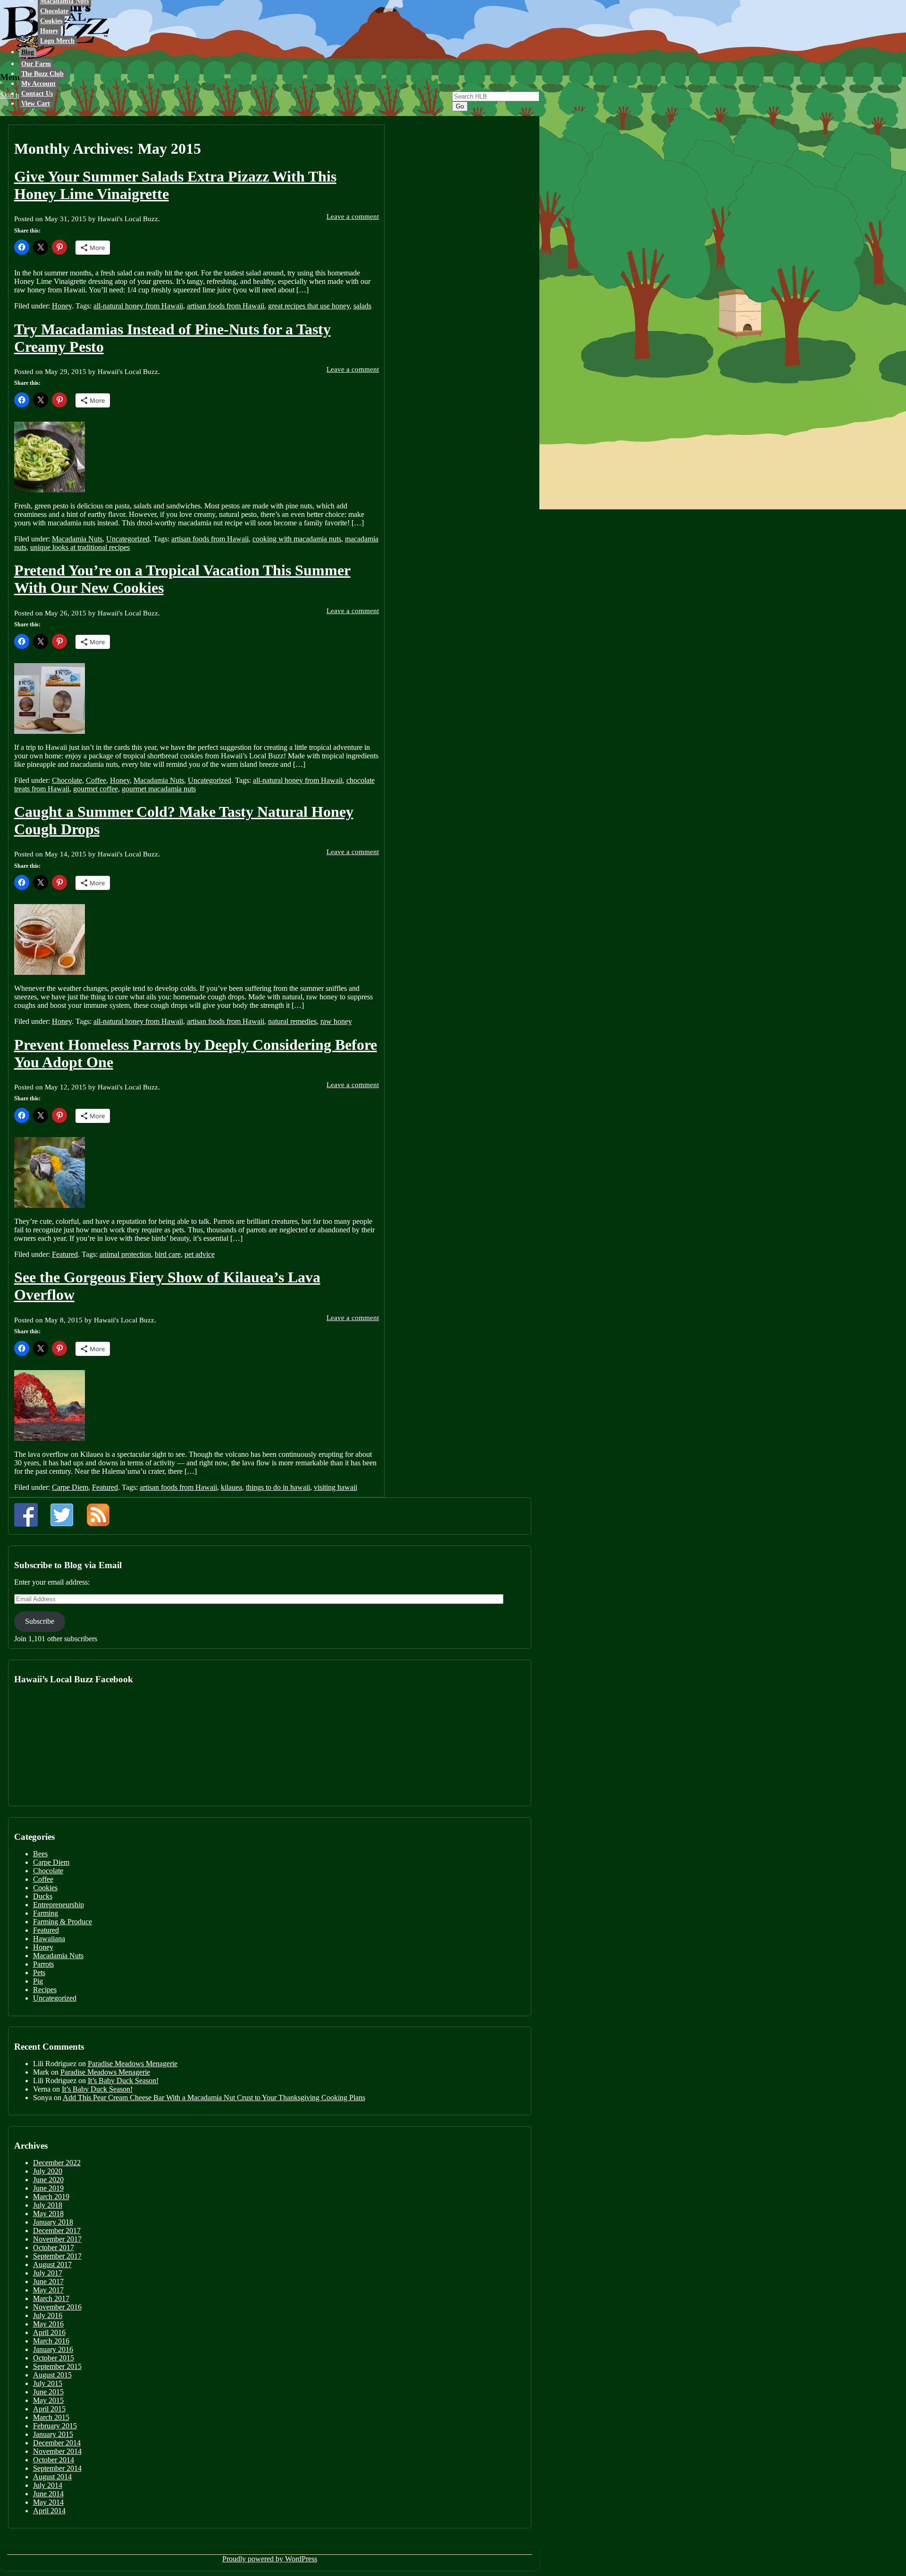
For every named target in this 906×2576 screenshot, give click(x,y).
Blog (28, 52)
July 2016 (48, 2315)
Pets (39, 1973)
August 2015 (52, 2375)
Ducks (43, 1896)
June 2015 (48, 2392)
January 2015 (53, 2434)
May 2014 (48, 2502)
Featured (65, 1254)
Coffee (96, 780)
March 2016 (51, 2341)
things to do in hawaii (278, 1487)
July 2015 (48, 2383)
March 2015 (51, 2417)
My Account (38, 84)
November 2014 (57, 2451)
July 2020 (48, 2171)
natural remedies (292, 1021)
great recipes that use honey (309, 306)
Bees (40, 1854)
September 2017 (57, 2256)
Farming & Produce (63, 1922)
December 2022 (57, 2163)
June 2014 (48, 2494)
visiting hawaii (336, 1487)
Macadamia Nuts (77, 539)
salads (362, 306)
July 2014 (48, 2485)
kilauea (231, 1487)
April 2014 (49, 2511)
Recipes (45, 1990)
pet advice (200, 1254)
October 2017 (54, 2248)
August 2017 (52, 2264)
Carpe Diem (70, 1487)
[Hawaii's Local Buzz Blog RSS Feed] (98, 1515)
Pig (38, 1981)
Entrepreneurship (59, 1905)
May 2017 (48, 2290)
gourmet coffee (96, 789)
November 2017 (57, 2239)
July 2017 (48, 2273)
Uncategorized (128, 539)
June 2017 (48, 2281)
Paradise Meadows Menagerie (133, 2064)
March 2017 (51, 2298)
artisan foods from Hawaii (226, 306)
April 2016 (49, 2332)
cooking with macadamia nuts (297, 539)
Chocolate (54, 11)
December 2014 (57, 2443)
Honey (49, 31)
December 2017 (57, 2231)
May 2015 (48, 2400)
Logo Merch (57, 41)
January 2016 (53, 2349)
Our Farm (36, 64)
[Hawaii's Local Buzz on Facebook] (26, 1515)
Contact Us (37, 94)
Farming (46, 1913)
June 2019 (48, 2188)
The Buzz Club (42, 74)
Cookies (51, 21)
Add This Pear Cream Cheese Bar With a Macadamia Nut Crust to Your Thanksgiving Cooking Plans (214, 2098)
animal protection (125, 1254)
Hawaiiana (49, 1939)
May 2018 (48, 2214)
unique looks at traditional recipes (80, 547)
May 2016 (48, 2324)
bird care (168, 1254)
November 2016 (57, 2307)
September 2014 (57, 2468)
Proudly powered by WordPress (270, 2559)
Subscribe (40, 1621)
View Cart (36, 104)
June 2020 (48, 2180)
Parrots (43, 1964)
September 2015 (57, 2366)
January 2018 (53, 2222)
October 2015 (54, 2358)
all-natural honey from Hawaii (138, 306)
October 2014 (54, 2460)
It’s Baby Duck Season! (123, 2081)
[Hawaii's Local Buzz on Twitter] (62, 1515)
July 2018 (48, 2205)
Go (460, 106)
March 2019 (51, 2197)
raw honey (336, 1021)
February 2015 (55, 2426)
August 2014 (52, 2477)
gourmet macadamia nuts (159, 789)
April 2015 (49, 2409)
